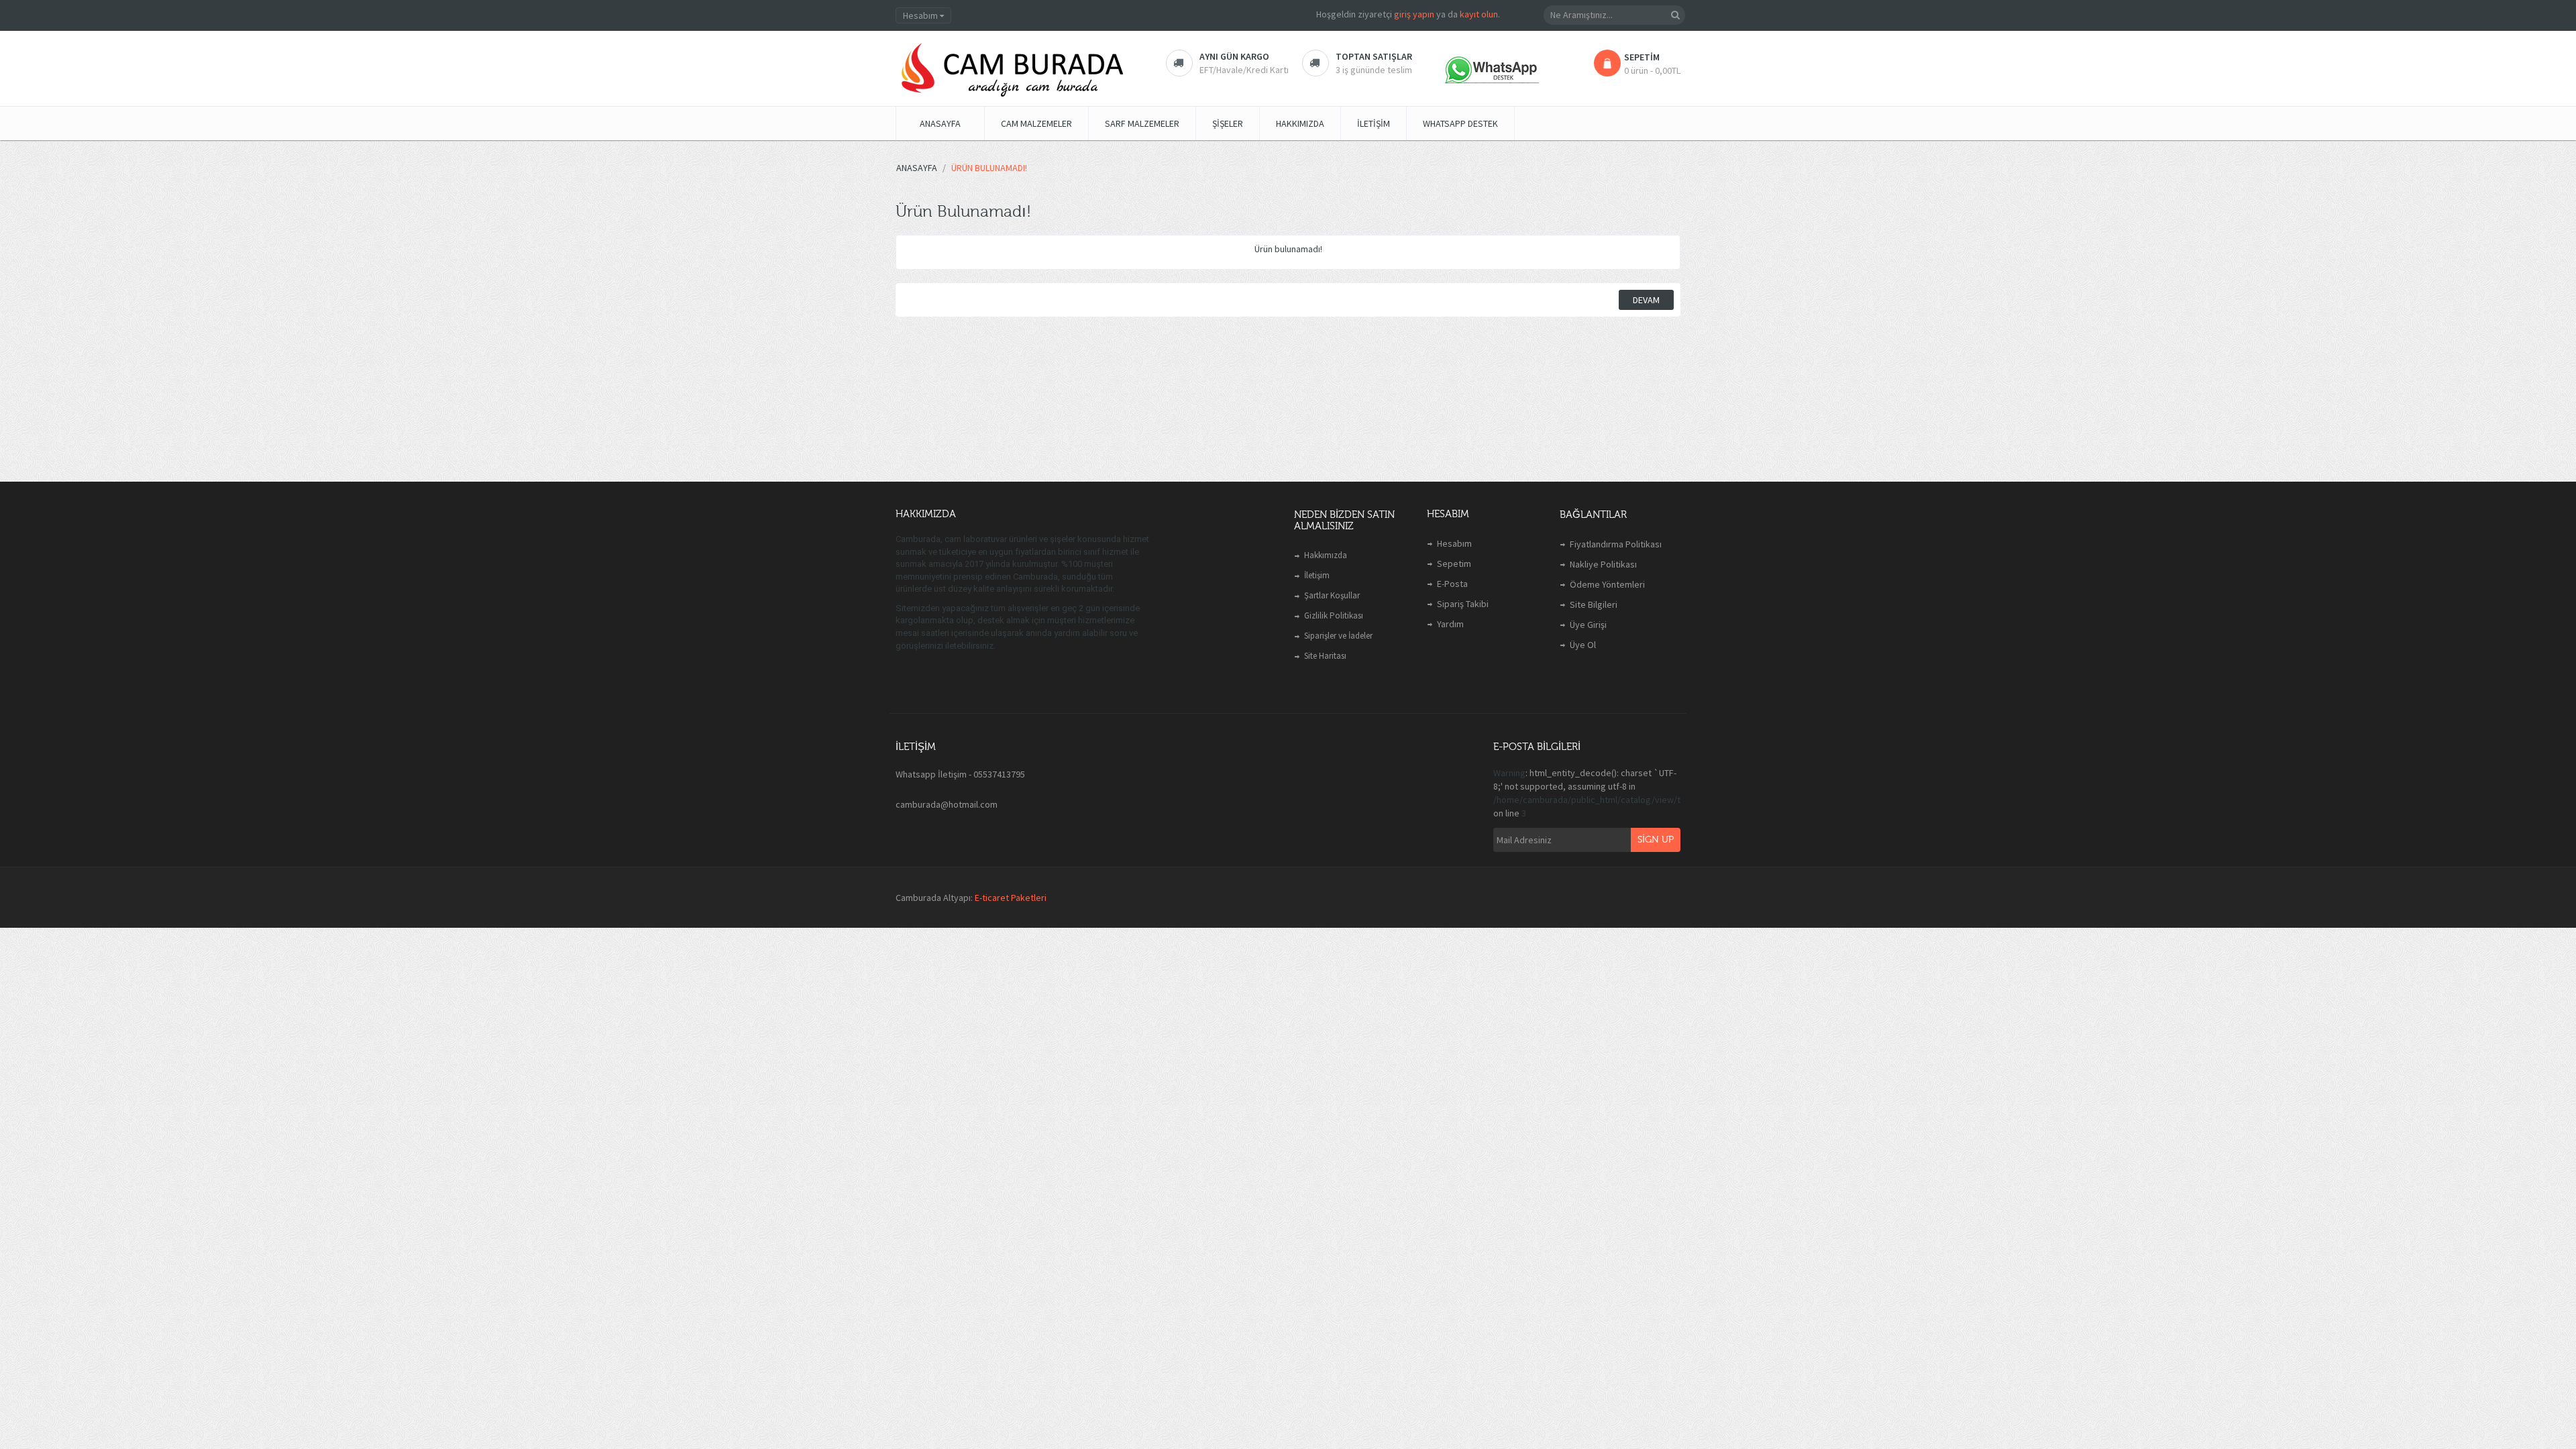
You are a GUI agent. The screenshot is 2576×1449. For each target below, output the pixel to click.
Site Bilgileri (1594, 604)
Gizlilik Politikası (1334, 615)
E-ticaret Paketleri (1011, 898)
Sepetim (1454, 563)
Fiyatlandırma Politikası (1616, 544)
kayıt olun (1479, 14)
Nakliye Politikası (1603, 564)
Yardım (1450, 624)
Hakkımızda (1326, 555)
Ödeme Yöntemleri (1607, 584)
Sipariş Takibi (1463, 604)
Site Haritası (1325, 656)
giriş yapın (1414, 14)
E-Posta (1452, 584)
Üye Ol (1583, 645)
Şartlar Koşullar (1332, 595)
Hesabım (1454, 543)
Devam (1646, 300)
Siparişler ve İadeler (1338, 636)
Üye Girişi (1588, 625)
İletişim (1317, 575)
